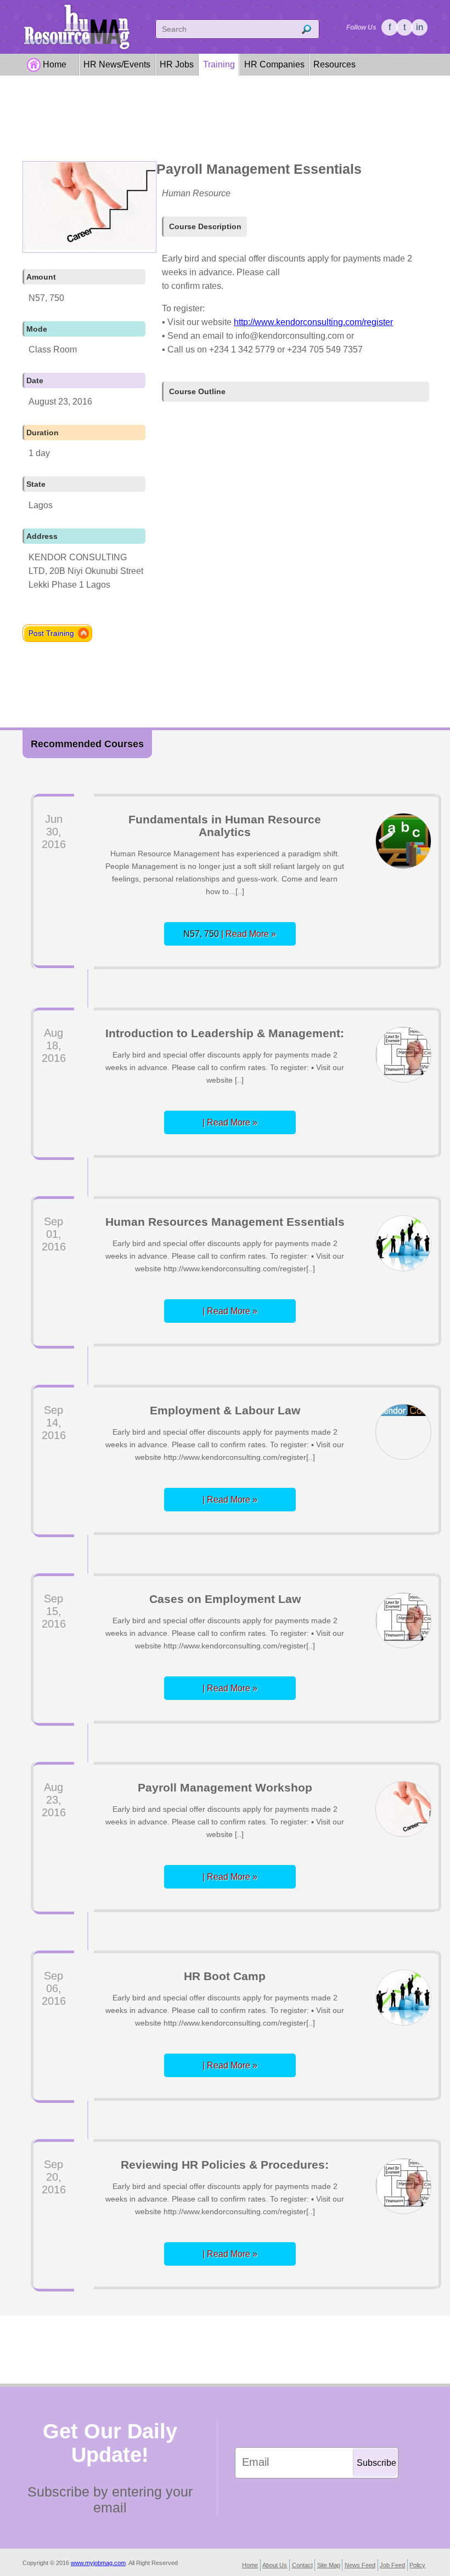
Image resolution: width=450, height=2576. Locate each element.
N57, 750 (230, 934)
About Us (275, 2565)
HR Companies (274, 64)
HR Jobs (177, 64)
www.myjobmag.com (98, 2563)
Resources (334, 64)
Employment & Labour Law (225, 1410)
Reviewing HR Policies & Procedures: (225, 2165)
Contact (302, 2565)
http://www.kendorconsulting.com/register (313, 322)
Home (55, 64)
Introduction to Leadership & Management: (225, 1033)
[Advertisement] (225, 122)
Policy (417, 2565)
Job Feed (392, 2565)
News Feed (360, 2565)
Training (219, 64)
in (420, 27)
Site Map (329, 2565)
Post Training (51, 633)
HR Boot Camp (225, 1976)
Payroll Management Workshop (225, 1787)
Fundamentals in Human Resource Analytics (225, 826)
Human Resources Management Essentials (225, 1222)
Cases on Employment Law (225, 1599)
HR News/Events (117, 64)
